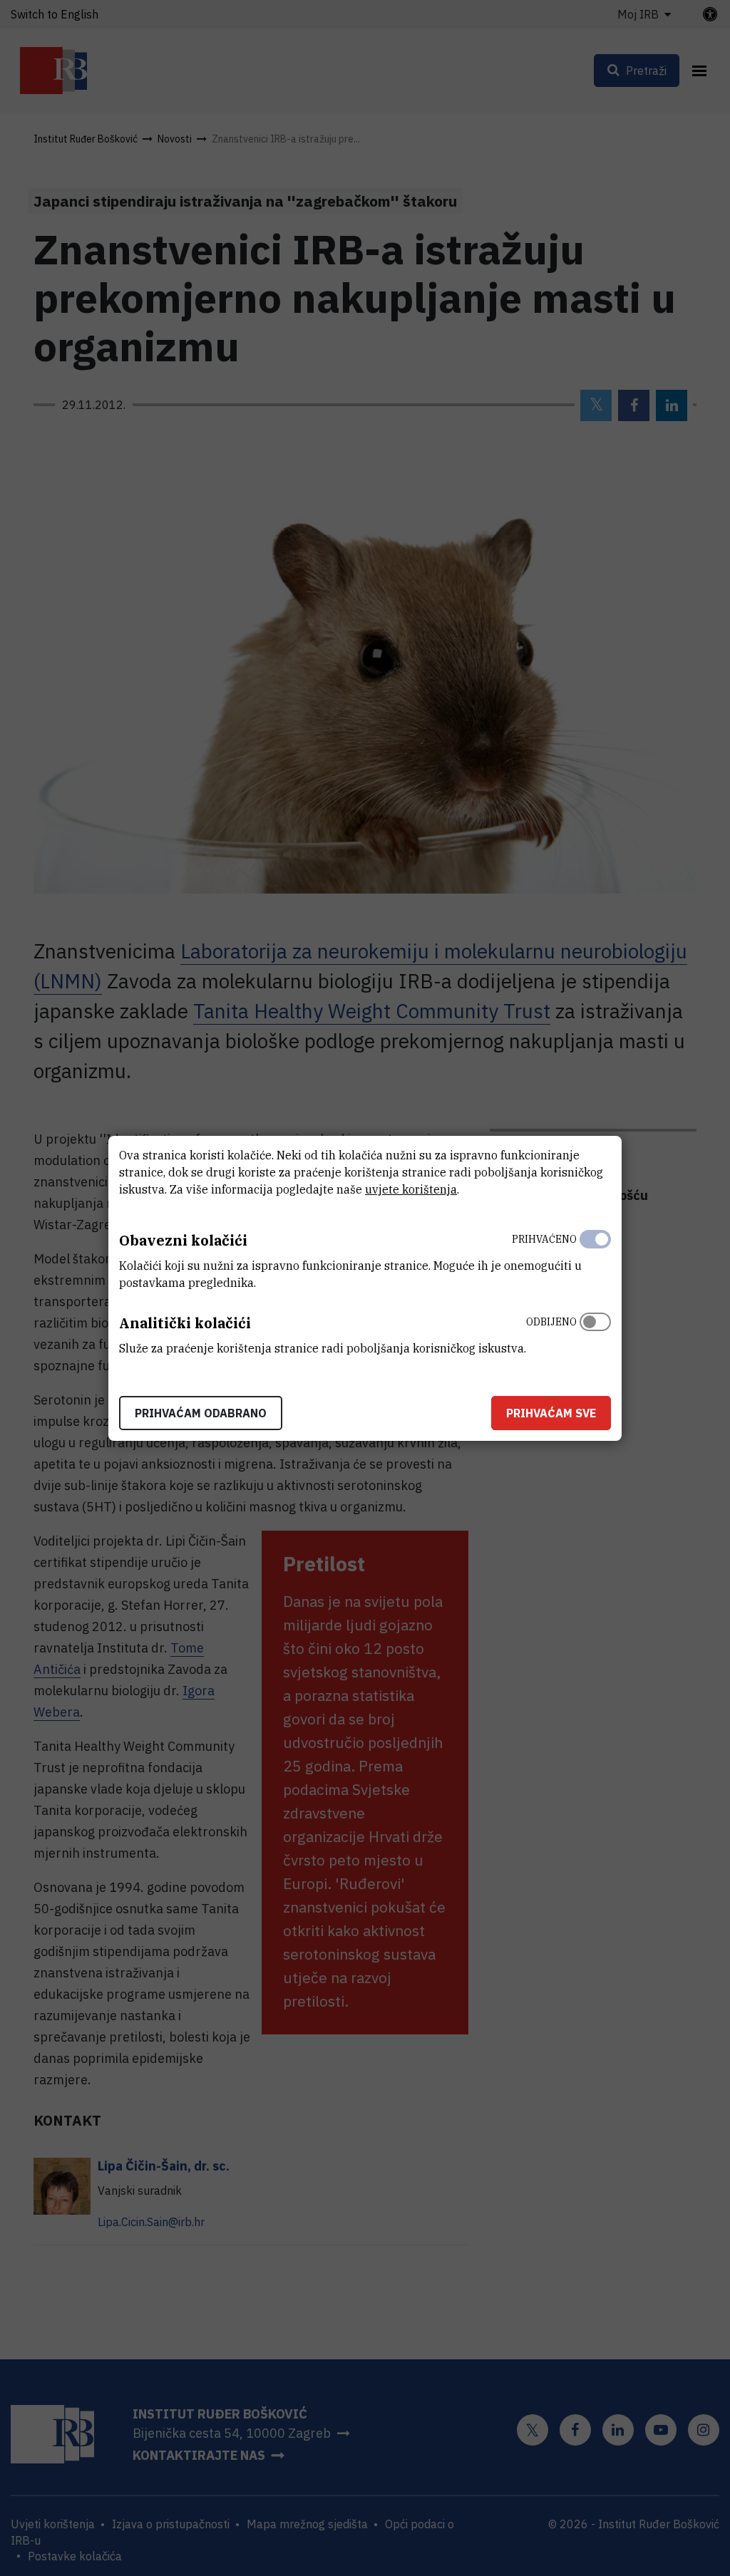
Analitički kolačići (185, 1323)
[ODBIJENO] (595, 1332)
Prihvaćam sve (551, 1413)
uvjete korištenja (411, 1189)
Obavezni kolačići (183, 1240)
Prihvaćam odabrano (201, 1413)
